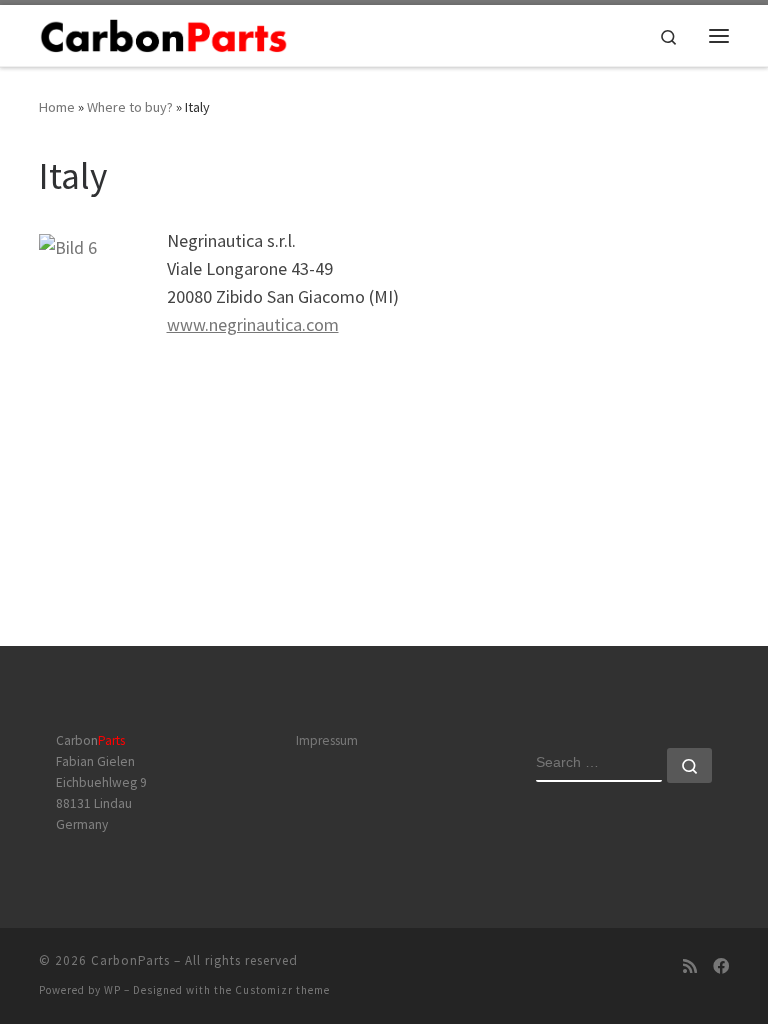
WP (112, 990)
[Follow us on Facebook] (721, 966)
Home (57, 107)
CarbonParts (130, 960)
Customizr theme (282, 990)
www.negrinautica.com (253, 324)
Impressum (327, 740)
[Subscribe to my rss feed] (690, 966)
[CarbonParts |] (164, 34)
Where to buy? (130, 107)
